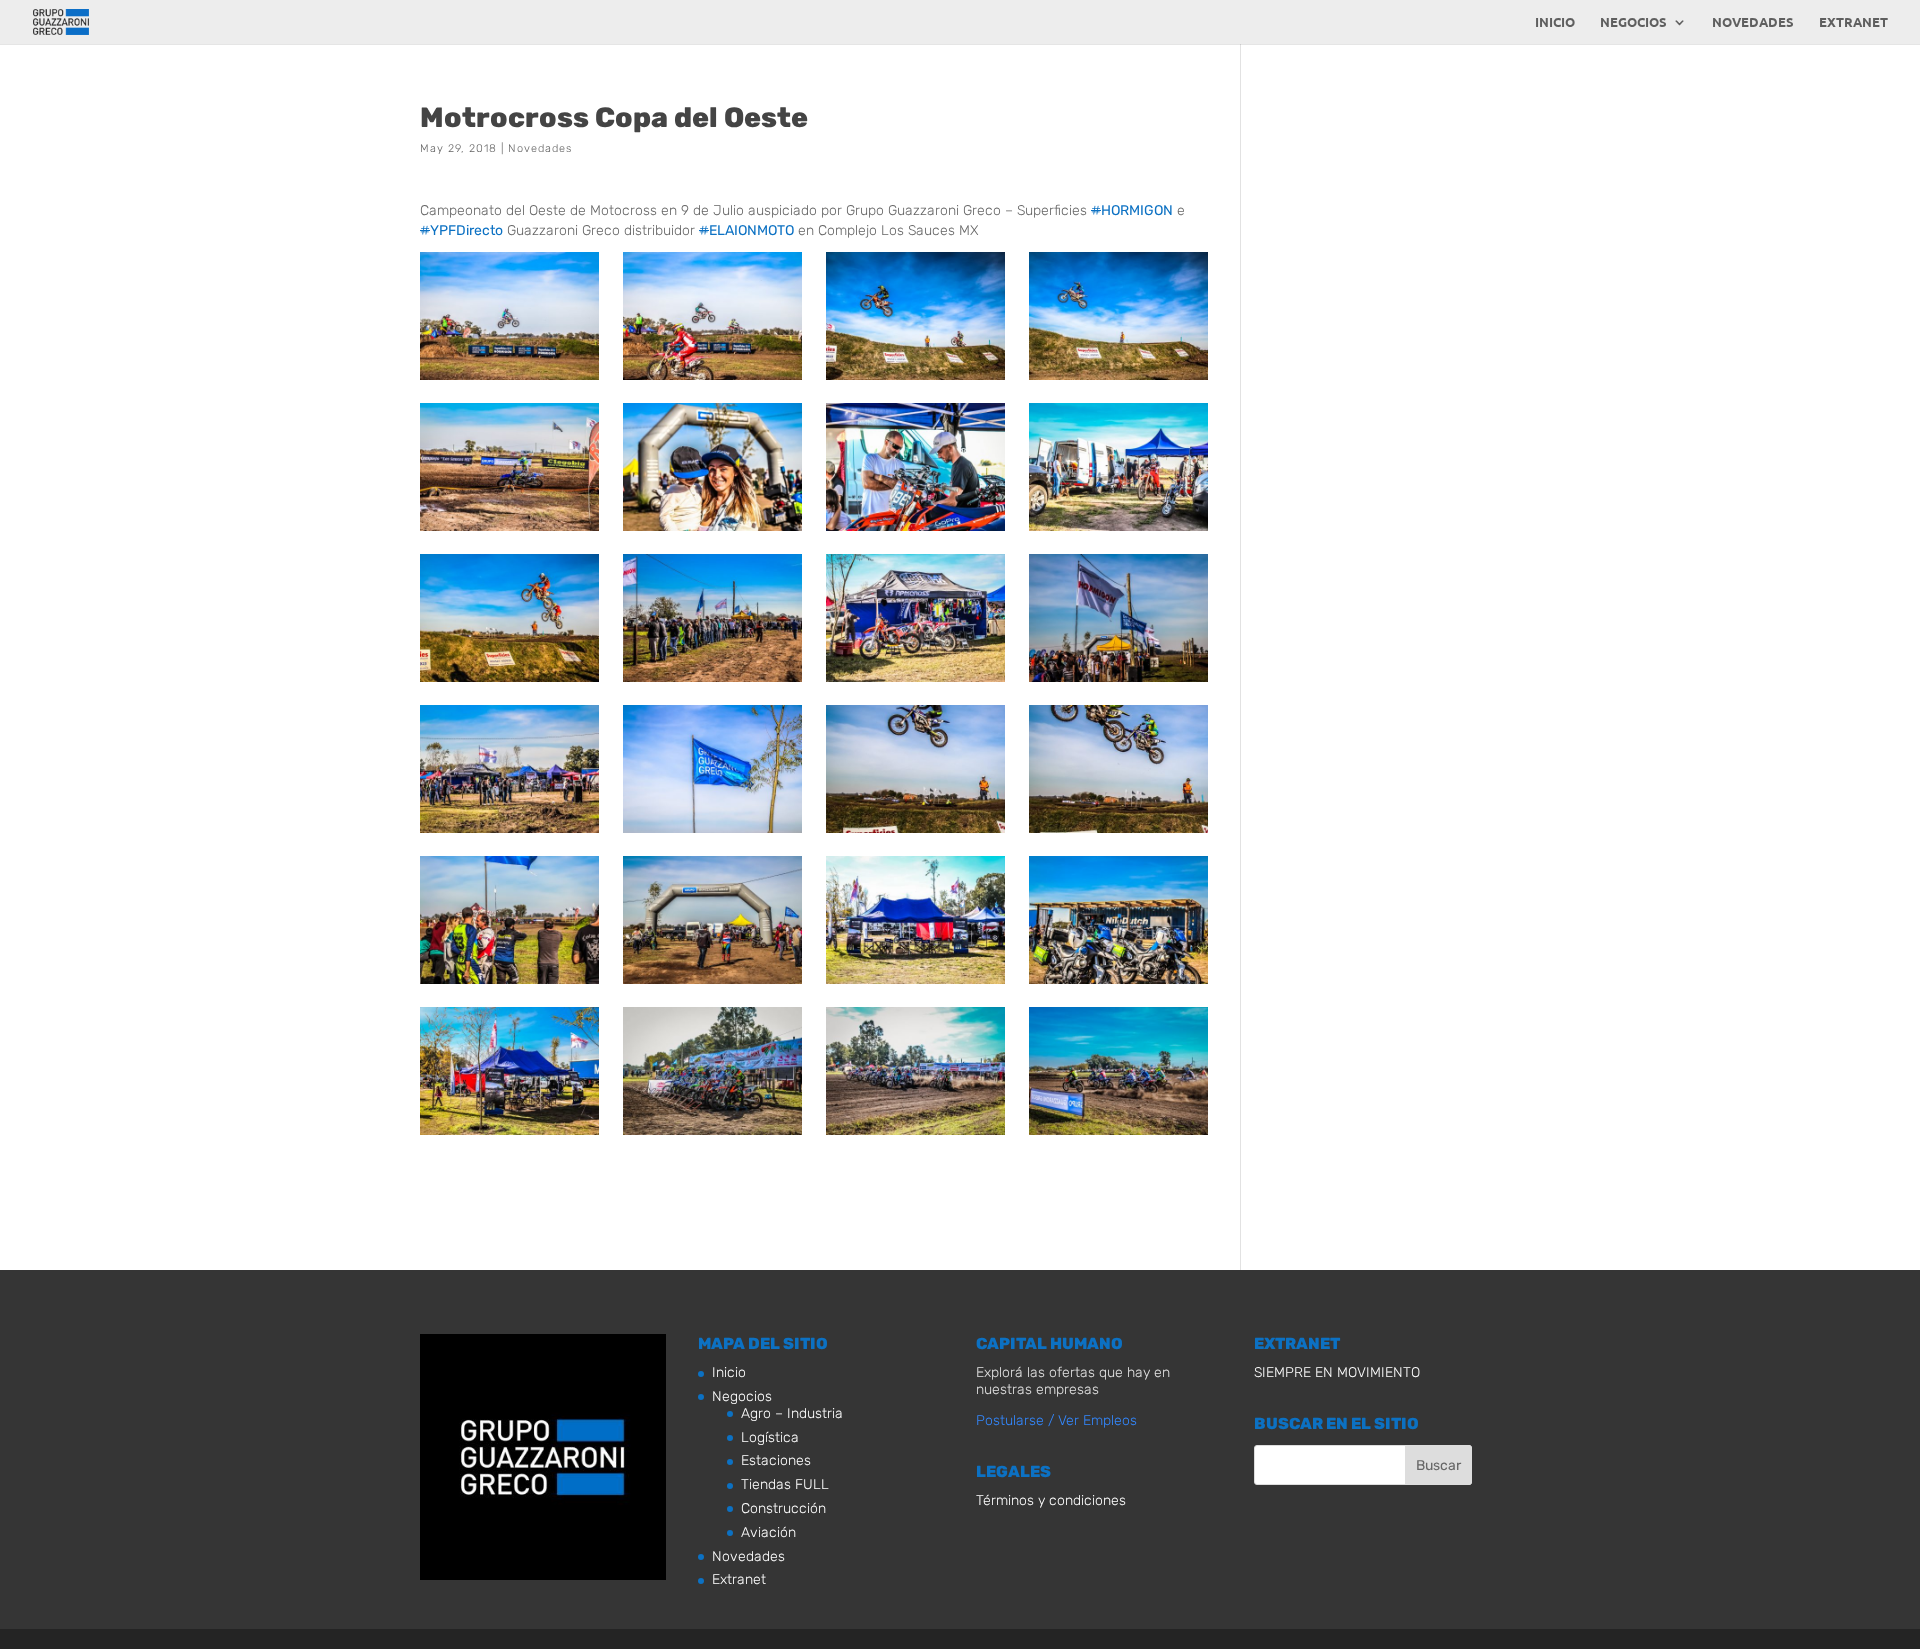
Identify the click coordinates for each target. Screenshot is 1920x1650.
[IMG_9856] (1118, 983)
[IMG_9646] (915, 681)
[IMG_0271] (915, 530)
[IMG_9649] (1118, 681)
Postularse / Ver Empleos (1056, 1420)
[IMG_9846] (509, 983)
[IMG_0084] (712, 379)
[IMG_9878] (1118, 1134)
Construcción (783, 1508)
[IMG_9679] (915, 832)
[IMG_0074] (509, 379)
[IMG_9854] (915, 983)
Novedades (1753, 22)
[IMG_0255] (712, 530)
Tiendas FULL (785, 1484)
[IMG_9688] (1118, 832)
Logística (770, 1437)
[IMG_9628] (712, 681)
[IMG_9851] (712, 983)
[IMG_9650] (509, 832)
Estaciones (776, 1460)
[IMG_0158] (1118, 379)
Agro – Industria (792, 1413)
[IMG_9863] (712, 1134)
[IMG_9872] (915, 1134)
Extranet (1853, 22)
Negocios (1633, 22)
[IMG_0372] (1118, 530)
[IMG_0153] (915, 379)
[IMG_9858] (509, 1134)
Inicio (1555, 22)
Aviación (768, 1532)
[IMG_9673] (712, 832)
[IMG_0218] (509, 530)
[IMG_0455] (509, 681)
